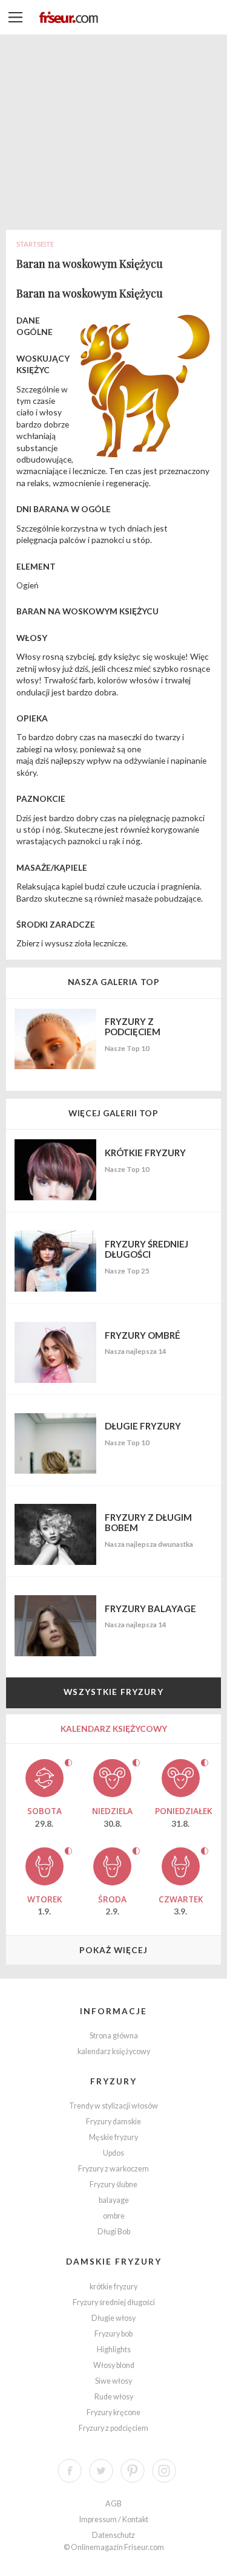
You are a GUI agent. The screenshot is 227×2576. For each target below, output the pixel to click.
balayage (114, 2200)
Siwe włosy (113, 2381)
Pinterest (133, 2471)
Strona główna (114, 2036)
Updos (113, 2153)
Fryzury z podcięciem (113, 2428)
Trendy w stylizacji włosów (113, 2106)
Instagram (164, 2471)
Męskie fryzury (113, 2137)
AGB (113, 2504)
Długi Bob (114, 2232)
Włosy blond (114, 2365)
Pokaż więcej (113, 1950)
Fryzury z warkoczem (113, 2169)
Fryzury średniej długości (114, 2302)
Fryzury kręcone (113, 2412)
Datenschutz (113, 2535)
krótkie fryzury (113, 2287)
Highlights (114, 2350)
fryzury (113, 2081)
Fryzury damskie (113, 2122)
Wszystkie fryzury (113, 1692)
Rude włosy (114, 2397)
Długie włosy (113, 2318)
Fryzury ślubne (113, 2184)
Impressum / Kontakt (114, 2519)
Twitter (101, 2471)
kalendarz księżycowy (114, 2051)
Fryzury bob (113, 2334)
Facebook (70, 2471)
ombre (114, 2216)
